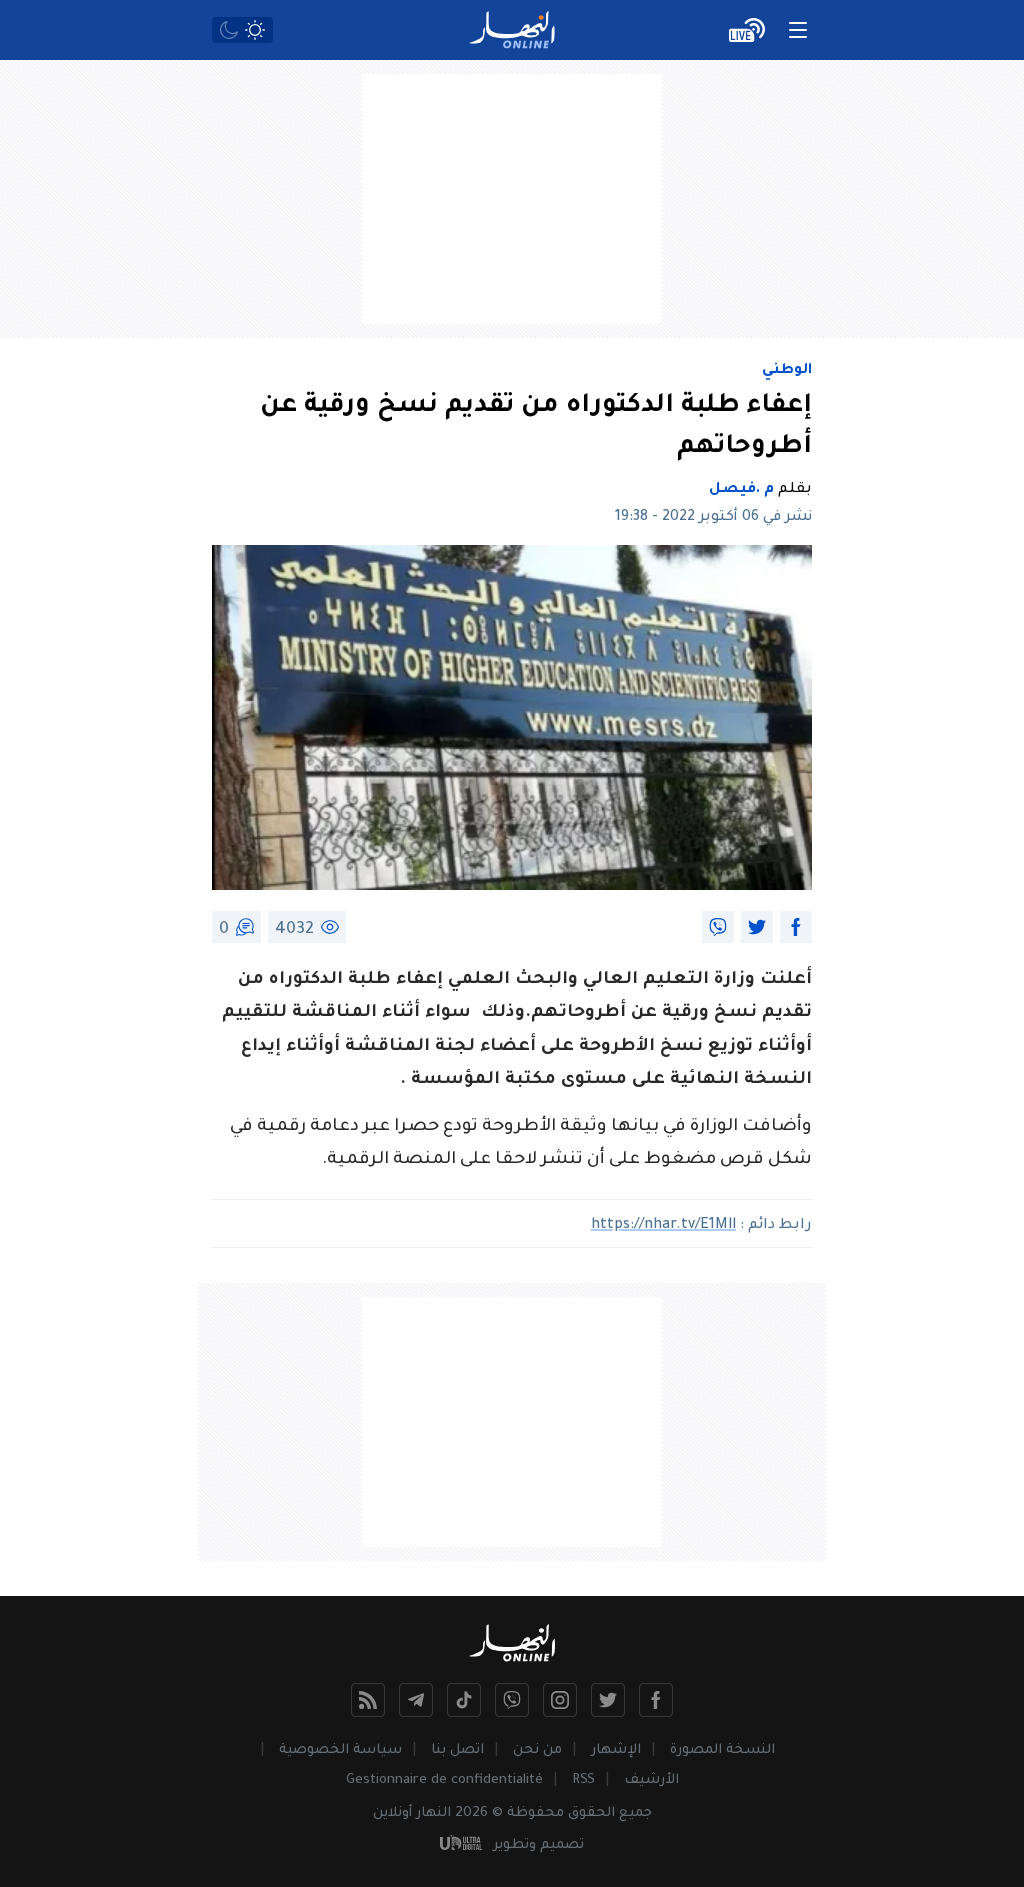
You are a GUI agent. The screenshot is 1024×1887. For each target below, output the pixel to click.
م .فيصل (741, 490)
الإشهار (616, 1750)
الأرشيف (651, 1780)
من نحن (537, 1750)
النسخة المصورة (722, 1750)
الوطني (787, 371)
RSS (583, 1780)
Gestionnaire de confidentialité (444, 1780)
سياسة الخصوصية (340, 1750)
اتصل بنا (457, 1750)
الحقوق (591, 1813)
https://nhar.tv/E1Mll (663, 1226)
